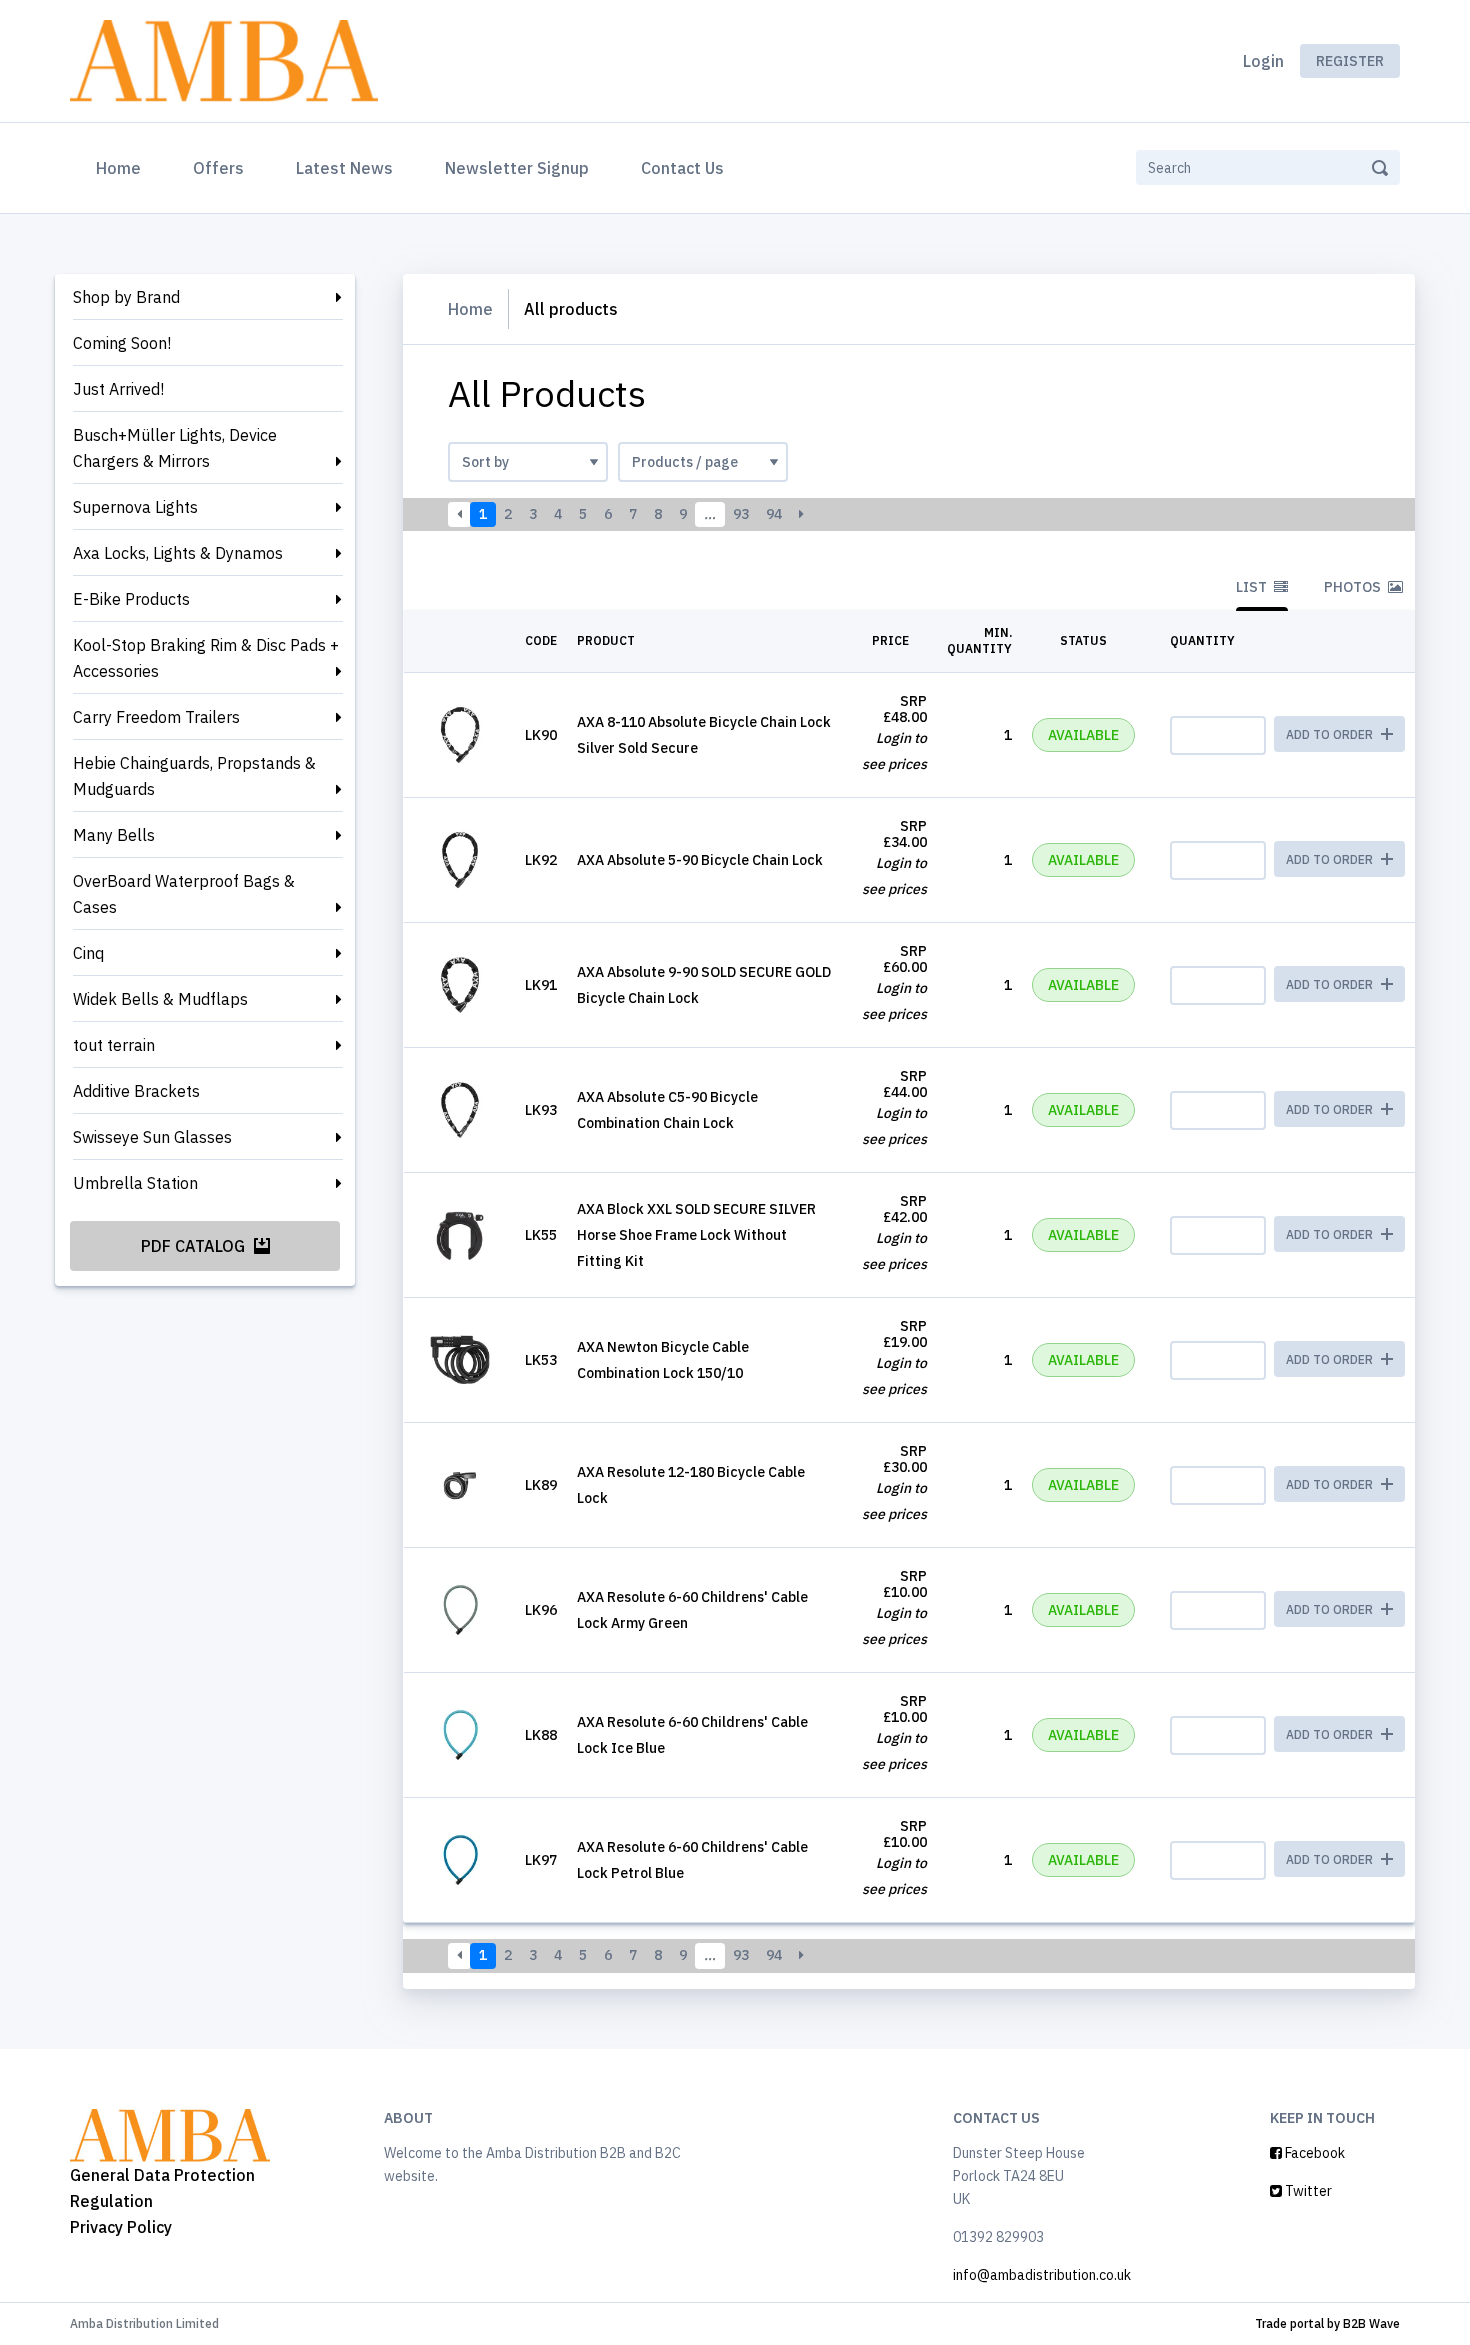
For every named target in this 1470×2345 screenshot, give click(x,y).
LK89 (541, 1485)
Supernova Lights (135, 507)
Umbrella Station (135, 1183)
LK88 (541, 1735)
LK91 (541, 985)
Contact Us (682, 168)
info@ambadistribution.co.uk (1042, 2275)
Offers (218, 168)
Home (122, 167)
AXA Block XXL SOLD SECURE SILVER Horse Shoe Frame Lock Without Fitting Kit (696, 1235)
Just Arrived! (118, 389)
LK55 (541, 1235)
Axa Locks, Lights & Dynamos (178, 553)
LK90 (541, 735)
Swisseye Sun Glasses (152, 1137)
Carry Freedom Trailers (156, 717)
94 (774, 514)
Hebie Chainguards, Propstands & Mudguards (194, 776)
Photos (1354, 587)
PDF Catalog (195, 1246)
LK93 (541, 1110)
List (1253, 587)
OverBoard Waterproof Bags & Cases (184, 894)
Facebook (1313, 2153)
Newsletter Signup (517, 168)
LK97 (541, 1860)
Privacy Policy (121, 2227)
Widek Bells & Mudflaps (160, 999)
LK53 (541, 1360)
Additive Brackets (136, 1091)
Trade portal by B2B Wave (1327, 2323)
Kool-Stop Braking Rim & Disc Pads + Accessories (206, 658)
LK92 (541, 860)
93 (741, 514)
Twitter (1307, 2191)
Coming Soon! (122, 343)
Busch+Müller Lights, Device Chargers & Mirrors (175, 448)
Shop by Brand (126, 297)
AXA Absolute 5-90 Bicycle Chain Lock (700, 860)
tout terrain (114, 1045)
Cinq (88, 953)
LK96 (541, 1610)
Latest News (344, 168)
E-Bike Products (131, 599)
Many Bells (114, 835)
